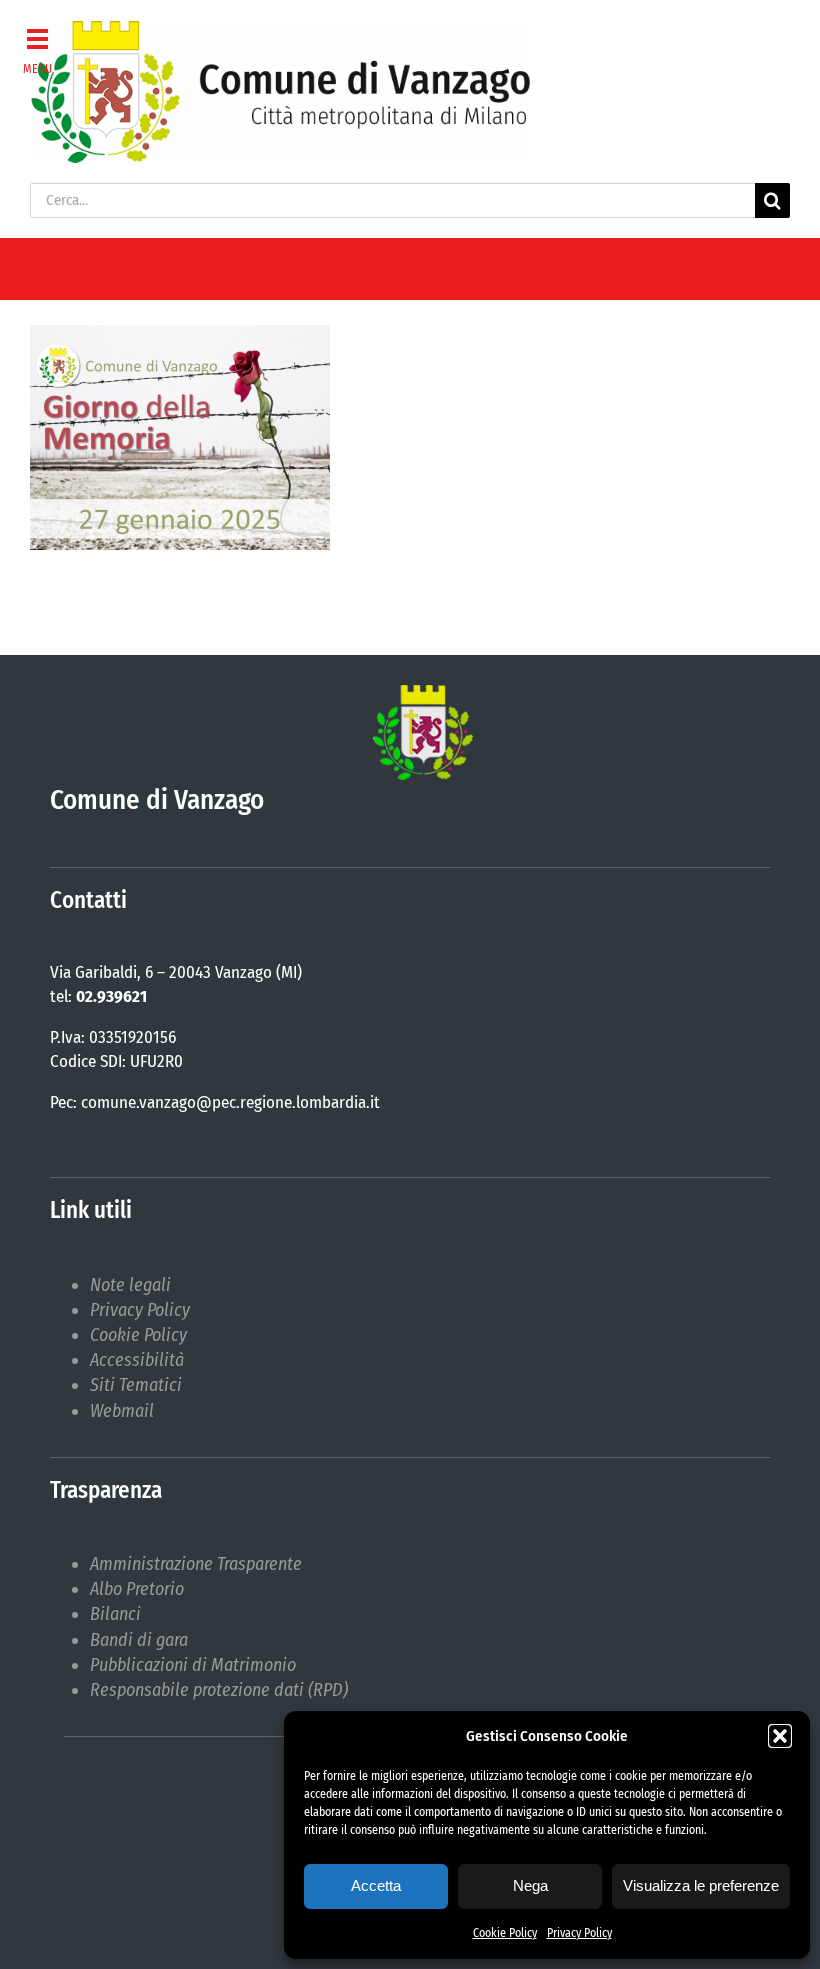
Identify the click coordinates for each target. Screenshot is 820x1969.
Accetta (376, 1885)
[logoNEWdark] (280, 30)
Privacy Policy (579, 1933)
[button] (780, 1736)
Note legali (130, 1285)
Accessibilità (137, 1360)
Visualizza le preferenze (701, 1885)
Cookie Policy (505, 1933)
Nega (530, 1885)
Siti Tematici (136, 1385)
